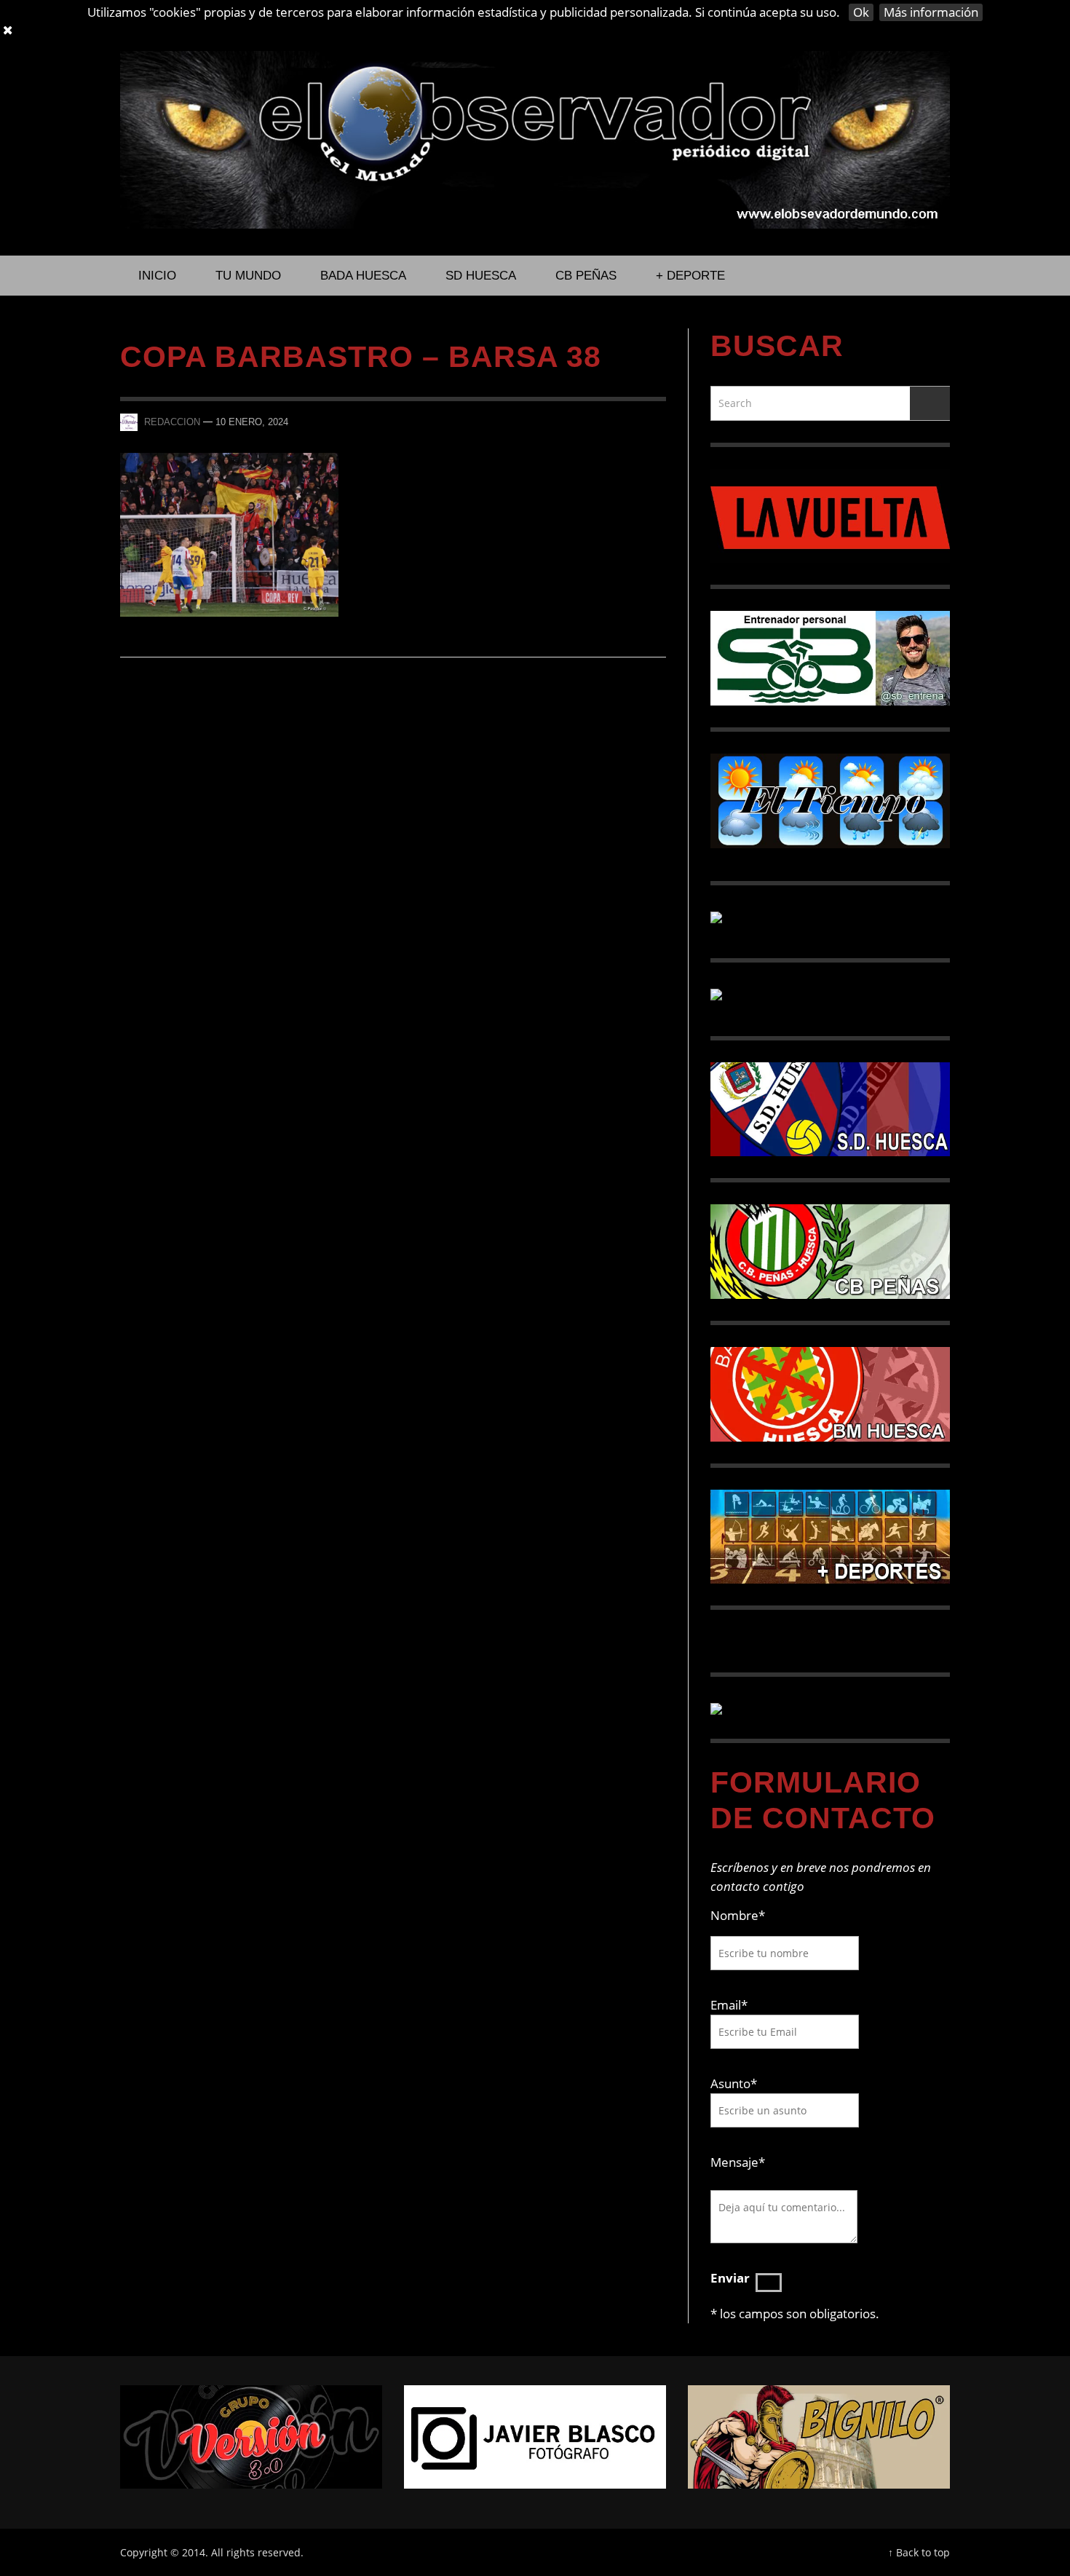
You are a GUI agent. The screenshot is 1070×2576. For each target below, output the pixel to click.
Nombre (738, 1915)
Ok (861, 12)
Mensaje (738, 2162)
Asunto (734, 2083)
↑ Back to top (919, 2552)
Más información (931, 12)
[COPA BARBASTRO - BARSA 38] (229, 533)
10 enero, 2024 (252, 422)
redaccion (172, 422)
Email (726, 2005)
